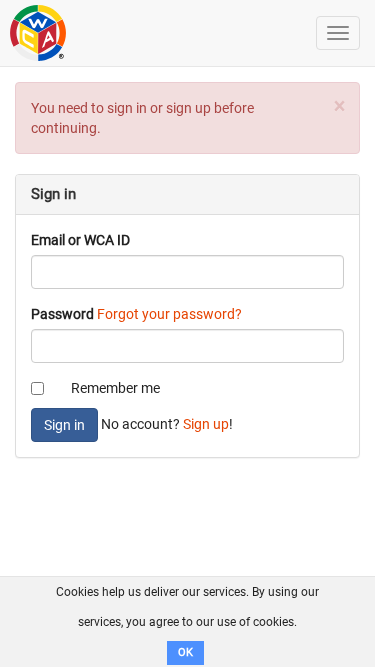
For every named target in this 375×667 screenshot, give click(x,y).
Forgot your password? (169, 314)
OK (185, 652)
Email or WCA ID (80, 240)
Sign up (206, 424)
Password (62, 314)
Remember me (115, 388)
